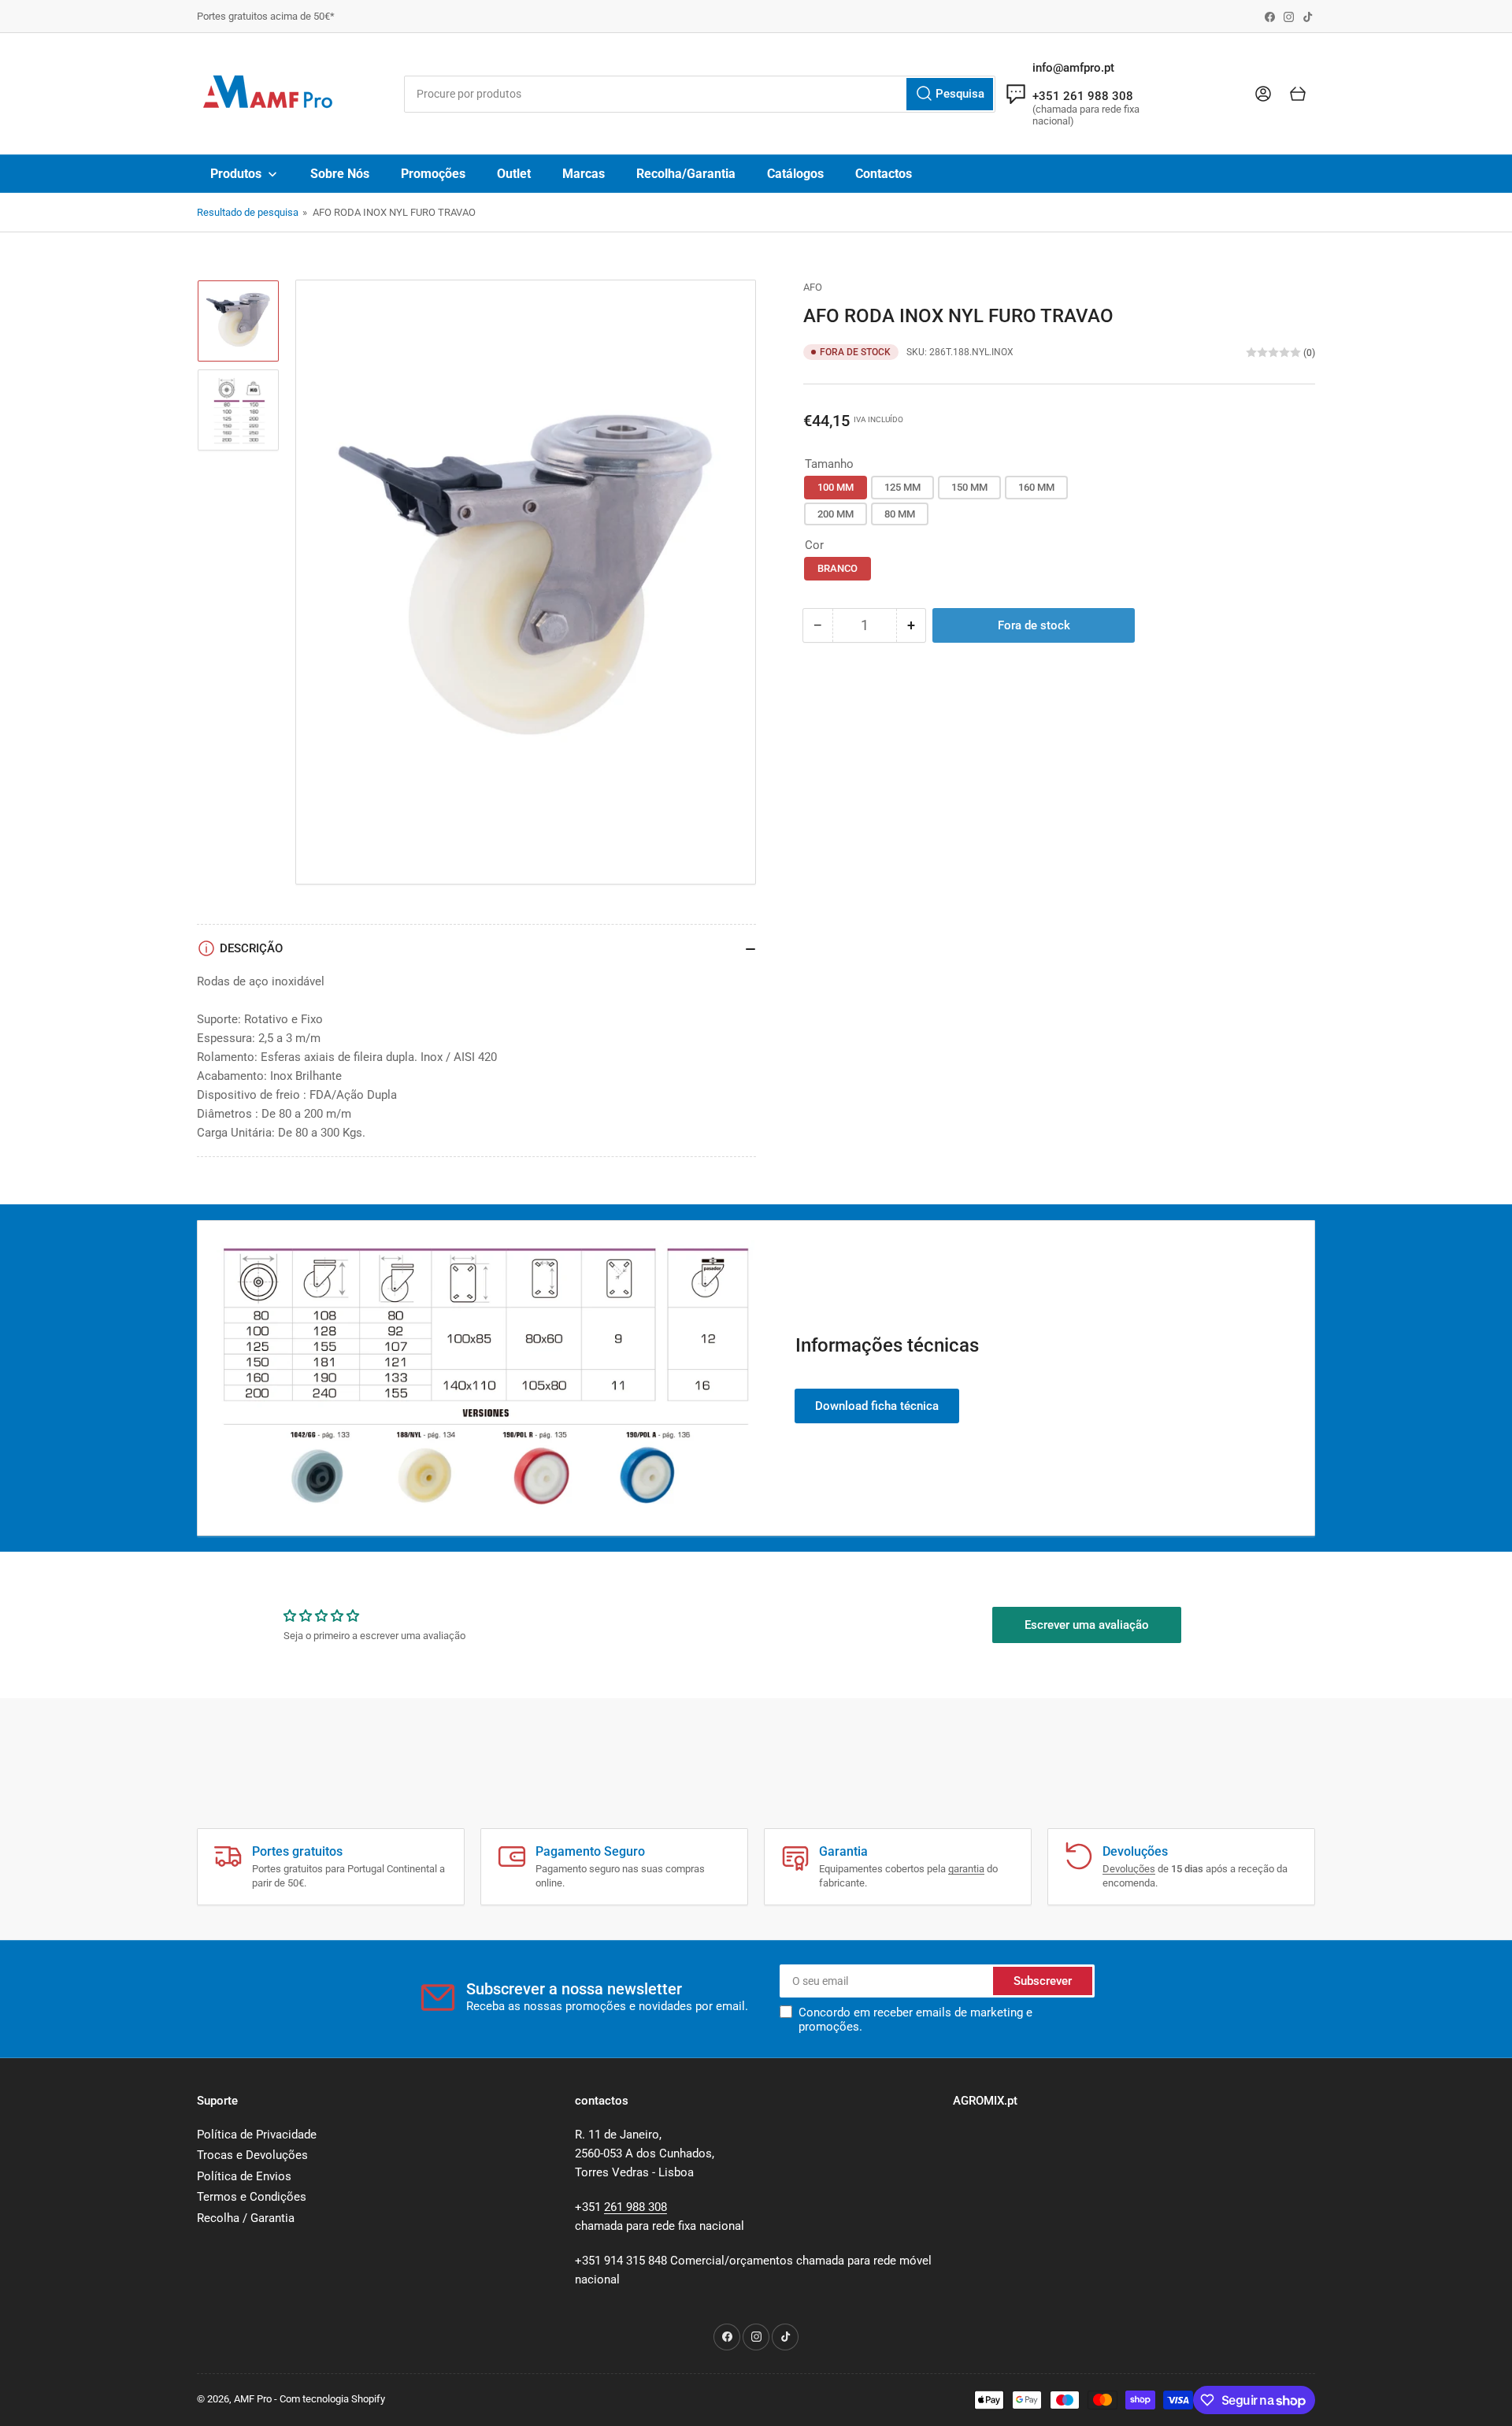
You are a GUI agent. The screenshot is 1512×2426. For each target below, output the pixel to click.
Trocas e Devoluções (252, 2155)
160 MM (1036, 487)
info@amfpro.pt (1073, 68)
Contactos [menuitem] (884, 174)
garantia (966, 1869)
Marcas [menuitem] (584, 174)
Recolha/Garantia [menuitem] (686, 174)
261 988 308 (636, 2207)
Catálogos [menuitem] (795, 174)
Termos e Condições (252, 2197)
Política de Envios (244, 2176)
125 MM (902, 487)
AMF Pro (253, 2399)
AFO (813, 287)
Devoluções (1129, 1869)
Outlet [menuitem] (514, 174)
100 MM (836, 487)
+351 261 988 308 (1083, 96)
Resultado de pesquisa (248, 212)
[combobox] (699, 94)
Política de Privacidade (257, 2135)
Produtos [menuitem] (236, 174)
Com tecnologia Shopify (332, 2399)
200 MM (836, 514)
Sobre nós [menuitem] (340, 174)
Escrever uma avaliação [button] (1087, 1625)
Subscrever (1043, 1981)
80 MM (900, 514)
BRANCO (838, 568)
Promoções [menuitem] (433, 174)
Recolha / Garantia (246, 2218)
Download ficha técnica (877, 1406)
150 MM (969, 487)
